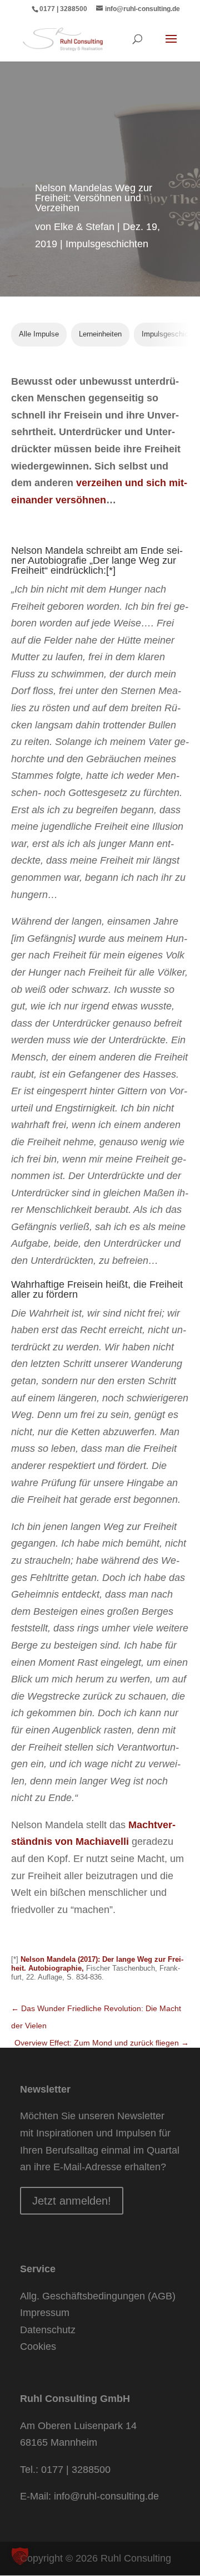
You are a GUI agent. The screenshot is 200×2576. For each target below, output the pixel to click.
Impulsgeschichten (107, 244)
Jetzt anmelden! (72, 2201)
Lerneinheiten (100, 334)
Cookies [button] (38, 2347)
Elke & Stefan (84, 227)
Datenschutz (48, 2330)
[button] (20, 2556)
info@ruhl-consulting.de (106, 2496)
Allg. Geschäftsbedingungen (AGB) (98, 2296)
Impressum (45, 2313)
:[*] (109, 570)
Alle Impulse (39, 334)
